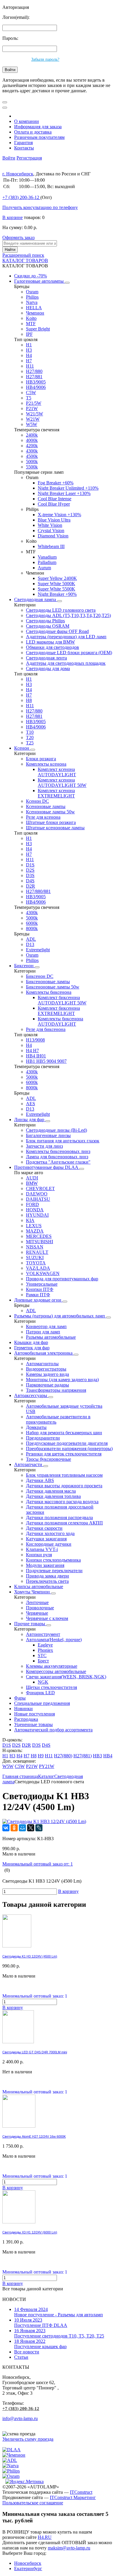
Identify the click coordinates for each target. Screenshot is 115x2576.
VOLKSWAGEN (43, 1273)
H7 (29, 361)
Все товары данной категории (33, 2289)
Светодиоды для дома (48, 668)
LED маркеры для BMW (50, 642)
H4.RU (45, 2537)
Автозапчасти (29, 1464)
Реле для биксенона (46, 1029)
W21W (33, 419)
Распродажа (26, 1719)
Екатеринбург (28, 2568)
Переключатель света (47, 1581)
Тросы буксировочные (49, 1459)
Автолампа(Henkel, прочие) (54, 1640)
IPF (29, 334)
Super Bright (38, 329)
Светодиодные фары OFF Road (57, 631)
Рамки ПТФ (38, 1295)
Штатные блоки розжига (51, 822)
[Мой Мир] (22, 1828)
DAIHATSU (38, 1199)
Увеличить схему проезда (28, 2439)
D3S (30, 875)
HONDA (35, 1210)
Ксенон (22, 748)
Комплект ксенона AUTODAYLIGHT (57, 772)
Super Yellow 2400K (57, 578)
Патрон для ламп (43, 1332)
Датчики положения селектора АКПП (64, 1523)
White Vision (50, 525)
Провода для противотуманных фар (62, 1279)
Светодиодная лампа (36, 599)
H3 (29, 350)
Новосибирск (28, 2563)
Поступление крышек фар (40, 2344)
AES (31, 1104)
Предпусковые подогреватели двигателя (67, 1443)
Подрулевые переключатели (54, 1571)
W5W (32, 424)
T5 (29, 398)
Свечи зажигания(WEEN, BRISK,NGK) (66, 1677)
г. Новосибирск (18, 174)
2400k (32, 435)
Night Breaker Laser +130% (64, 493)
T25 (30, 743)
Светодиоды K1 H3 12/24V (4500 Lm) (30, 1956)
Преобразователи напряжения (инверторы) (69, 1449)
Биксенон (24, 966)
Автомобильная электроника (44, 1353)
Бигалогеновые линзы (48, 1135)
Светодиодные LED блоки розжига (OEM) (69, 653)
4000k (32, 440)
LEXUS (34, 1226)
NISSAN (35, 1247)
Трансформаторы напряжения (56, 1390)
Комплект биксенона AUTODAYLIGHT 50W (62, 1000)
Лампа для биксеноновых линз (57, 1157)
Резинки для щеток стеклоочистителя (64, 1454)
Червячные (37, 1613)
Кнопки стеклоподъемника (53, 1560)
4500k (32, 456)
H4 (29, 355)
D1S (30, 865)
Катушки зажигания (46, 1539)
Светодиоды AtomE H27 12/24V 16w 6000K (34, 2136)
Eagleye (45, 1645)
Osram (32, 292)
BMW (32, 1183)
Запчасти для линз (44, 1146)
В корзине (13, 217)
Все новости (27, 2352)
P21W (32, 408)
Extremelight (38, 950)
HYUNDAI (37, 1215)
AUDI (32, 1178)
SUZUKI (35, 1257)
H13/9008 (35, 1040)
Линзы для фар (30, 1120)
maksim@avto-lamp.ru (69, 2548)
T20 (30, 737)
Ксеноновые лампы (46, 806)
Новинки (23, 1709)
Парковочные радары (47, 1385)
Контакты (24, 148)
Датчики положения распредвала (59, 1518)
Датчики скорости (44, 1528)
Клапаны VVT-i (42, 1549)
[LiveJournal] (39, 1828)
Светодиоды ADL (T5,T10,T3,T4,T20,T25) (68, 615)
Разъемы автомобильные (51, 1337)
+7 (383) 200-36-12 (21, 2409)
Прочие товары (30, 1624)
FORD (32, 1204)
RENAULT (37, 1252)
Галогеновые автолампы (40, 281)
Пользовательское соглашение (33, 2503)
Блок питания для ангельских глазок (63, 1141)
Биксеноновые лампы (48, 982)
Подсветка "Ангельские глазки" (58, 1162)
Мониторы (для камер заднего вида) (62, 1380)
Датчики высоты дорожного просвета (64, 1486)
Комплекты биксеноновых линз (58, 1151)
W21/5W (34, 414)
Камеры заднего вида (47, 1374)
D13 (30, 944)
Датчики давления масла (51, 1491)
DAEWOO (37, 1194)
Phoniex (45, 1650)
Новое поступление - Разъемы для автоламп (59, 2312)
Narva (32, 302)
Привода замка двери (47, 1576)
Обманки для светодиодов (52, 647)
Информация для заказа (38, 127)
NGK (43, 1682)
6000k (32, 923)
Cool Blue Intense (55, 499)
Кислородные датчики (49, 1544)
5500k (32, 467)
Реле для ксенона (43, 817)
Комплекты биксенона (49, 992)
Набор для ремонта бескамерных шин (64, 1433)
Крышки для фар (31, 1342)
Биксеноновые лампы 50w (53, 987)
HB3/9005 (36, 382)
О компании (27, 121)
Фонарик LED (40, 1693)
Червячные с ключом (47, 1618)
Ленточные (37, 1602)
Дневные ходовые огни (38, 1300)
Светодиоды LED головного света (61, 610)
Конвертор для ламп (46, 1326)
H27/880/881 (38, 891)
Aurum (44, 568)
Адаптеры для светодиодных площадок (66, 663)
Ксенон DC (37, 801)
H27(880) (63, 1756)
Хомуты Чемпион (33, 1592)
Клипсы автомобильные (39, 1586)
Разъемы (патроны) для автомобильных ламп (60, 1316)
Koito (31, 318)
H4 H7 (32, 1051)
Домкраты (36, 1427)
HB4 (108, 1756)
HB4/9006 (36, 387)
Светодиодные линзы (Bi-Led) (56, 1130)
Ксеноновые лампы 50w (50, 812)
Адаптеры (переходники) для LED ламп (66, 637)
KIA (30, 1220)
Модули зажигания (45, 1565)
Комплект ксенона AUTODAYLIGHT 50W (62, 783)
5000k (32, 462)
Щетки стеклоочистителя (51, 1687)
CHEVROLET (40, 1189)
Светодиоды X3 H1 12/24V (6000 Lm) (30, 2232)
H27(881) (83, 1756)
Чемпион (35, 313)
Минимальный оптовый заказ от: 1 (38, 1864)
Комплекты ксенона (46, 764)
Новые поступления (34, 1714)
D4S (30, 881)
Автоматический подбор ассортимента (53, 1730)
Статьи (21, 2357)
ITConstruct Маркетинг (73, 2497)
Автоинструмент (43, 1634)
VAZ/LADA (38, 1268)
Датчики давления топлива (53, 1496)
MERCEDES (39, 1236)
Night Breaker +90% (57, 594)
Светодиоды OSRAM (48, 626)
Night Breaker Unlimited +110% (68, 488)
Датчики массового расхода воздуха (62, 1502)
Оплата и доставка (33, 132)
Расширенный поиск (23, 255)
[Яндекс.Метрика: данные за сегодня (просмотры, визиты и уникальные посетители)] (24, 2482)
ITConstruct (81, 2492)
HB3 (97, 1756)
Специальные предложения (42, 1703)
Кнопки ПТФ (40, 1289)
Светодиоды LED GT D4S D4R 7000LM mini (35, 2052)
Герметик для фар (32, 1348)
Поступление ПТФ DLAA (41, 2323)
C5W (31, 393)
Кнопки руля (39, 1555)
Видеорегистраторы (46, 1369)
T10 (30, 732)
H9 (41, 1756)
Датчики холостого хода (50, 1533)
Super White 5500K (56, 589)
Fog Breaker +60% (56, 483)
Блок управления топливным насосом (64, 1475)
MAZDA (35, 1231)
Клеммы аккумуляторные (52, 1666)
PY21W (47, 1766)
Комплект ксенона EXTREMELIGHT (56, 793)
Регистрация (29, 158)
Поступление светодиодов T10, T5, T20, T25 (59, 2333)
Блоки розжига (41, 759)
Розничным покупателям (39, 137)
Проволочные (40, 1608)
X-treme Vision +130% (59, 515)
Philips (32, 297)
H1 (29, 345)
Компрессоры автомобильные (56, 1671)
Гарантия (23, 143)
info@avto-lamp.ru (20, 2418)
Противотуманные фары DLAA (47, 1167)
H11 (30, 366)
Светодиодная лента (46, 658)
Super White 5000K (56, 584)
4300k (32, 451)
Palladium (47, 562)
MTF (31, 324)
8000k (32, 928)
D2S (30, 870)
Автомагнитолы (42, 1364)
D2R (31, 886)
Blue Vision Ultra (54, 520)
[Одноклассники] (14, 1828)
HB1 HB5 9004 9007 (46, 1061)
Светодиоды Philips (45, 621)
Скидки (31, 276)
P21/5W (34, 403)
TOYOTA (36, 1263)
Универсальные (42, 1284)
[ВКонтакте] (6, 1828)
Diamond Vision (53, 536)
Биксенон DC (40, 976)
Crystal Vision (51, 531)
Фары (20, 1698)
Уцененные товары (33, 1724)
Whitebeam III (51, 546)
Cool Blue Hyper (54, 504)
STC (42, 1655)
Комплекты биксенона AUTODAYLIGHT (60, 1021)
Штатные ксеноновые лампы (55, 828)
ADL (31, 939)
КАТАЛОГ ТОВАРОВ (25, 260)
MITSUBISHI (40, 1242)
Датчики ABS (40, 1480)
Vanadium (47, 557)
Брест (43, 1661)
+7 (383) (21, 197)
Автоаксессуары (31, 1395)
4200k (32, 446)
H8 (29, 700)
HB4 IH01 (36, 1056)
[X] (31, 1828)
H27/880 (34, 371)
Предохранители (43, 1438)
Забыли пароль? (45, 59)
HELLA (34, 308)
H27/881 (34, 377)
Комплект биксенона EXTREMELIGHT (59, 1011)
